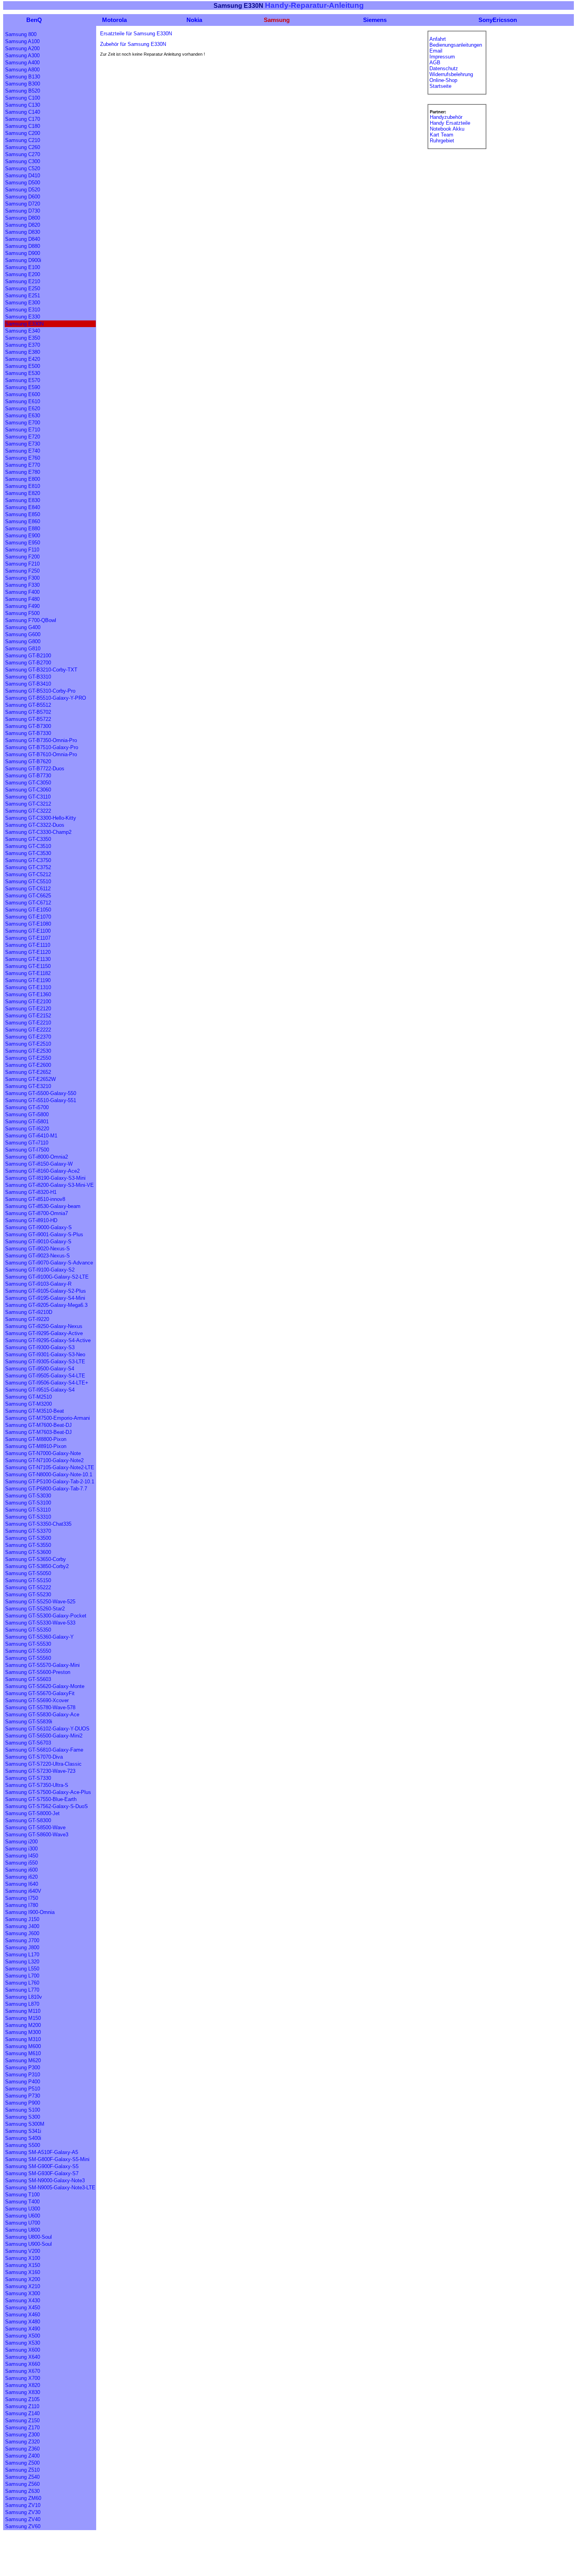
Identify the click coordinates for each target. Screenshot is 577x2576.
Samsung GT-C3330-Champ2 (38, 832)
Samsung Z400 (22, 2456)
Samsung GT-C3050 (28, 783)
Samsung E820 (23, 493)
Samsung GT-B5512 (28, 705)
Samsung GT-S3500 (28, 1538)
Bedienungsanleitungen (456, 45)
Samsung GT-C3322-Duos (35, 825)
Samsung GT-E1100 (28, 931)
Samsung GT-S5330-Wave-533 (40, 1623)
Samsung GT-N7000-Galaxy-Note (43, 1453)
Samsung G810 (23, 649)
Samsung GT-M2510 (28, 1397)
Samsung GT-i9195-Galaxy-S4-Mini (45, 1298)
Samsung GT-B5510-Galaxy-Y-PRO (46, 698)
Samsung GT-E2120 (28, 1009)
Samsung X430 (23, 2300)
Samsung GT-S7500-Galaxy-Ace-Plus (48, 1792)
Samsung (277, 20)
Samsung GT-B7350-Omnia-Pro (41, 740)
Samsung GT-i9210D (29, 1312)
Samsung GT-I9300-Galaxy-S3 (40, 1347)
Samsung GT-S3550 (28, 1545)
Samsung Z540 (22, 2477)
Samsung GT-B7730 (28, 776)
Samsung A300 (22, 55)
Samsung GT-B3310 (28, 677)
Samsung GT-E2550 (28, 1058)
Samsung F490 (22, 606)
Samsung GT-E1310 (28, 987)
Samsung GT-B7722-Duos (35, 769)
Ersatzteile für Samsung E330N (136, 34)
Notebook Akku (447, 129)
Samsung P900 (23, 2103)
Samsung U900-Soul (28, 2244)
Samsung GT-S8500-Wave (35, 1827)
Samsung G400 (23, 627)
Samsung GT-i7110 (27, 1143)
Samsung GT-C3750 (28, 860)
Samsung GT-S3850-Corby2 (37, 1566)
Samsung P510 (23, 2089)
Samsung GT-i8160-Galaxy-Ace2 (42, 1171)
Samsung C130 (23, 105)
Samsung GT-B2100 (28, 656)
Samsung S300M (25, 2124)
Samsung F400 (22, 592)
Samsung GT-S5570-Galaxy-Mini (42, 1665)
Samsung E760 (23, 458)
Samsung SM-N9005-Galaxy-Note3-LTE (50, 2188)
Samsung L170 (22, 1955)
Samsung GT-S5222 (28, 1587)
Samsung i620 (21, 1877)
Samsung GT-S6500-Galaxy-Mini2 (44, 1736)
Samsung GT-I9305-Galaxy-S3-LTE (45, 1362)
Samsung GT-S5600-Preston (38, 1672)
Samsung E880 (23, 528)
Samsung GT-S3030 (28, 1496)
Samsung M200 (23, 2025)
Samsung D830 (23, 232)
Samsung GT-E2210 (28, 1023)
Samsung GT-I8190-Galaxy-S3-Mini (45, 1178)
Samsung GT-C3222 (28, 811)
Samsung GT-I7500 (27, 1150)
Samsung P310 (23, 2075)
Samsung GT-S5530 (28, 1644)
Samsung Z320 (22, 2442)
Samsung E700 (23, 423)
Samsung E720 (23, 437)
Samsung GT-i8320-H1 (31, 1192)
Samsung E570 (23, 380)
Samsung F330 (22, 585)
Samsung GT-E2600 (28, 1065)
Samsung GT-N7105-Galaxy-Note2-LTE (50, 1467)
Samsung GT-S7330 (28, 1778)
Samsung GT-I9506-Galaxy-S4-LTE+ (47, 1383)
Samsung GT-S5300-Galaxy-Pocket (46, 1616)
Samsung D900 (23, 253)
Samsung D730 (23, 211)
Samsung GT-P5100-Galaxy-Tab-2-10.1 (50, 1482)
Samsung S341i (23, 2131)
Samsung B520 (23, 91)
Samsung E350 (23, 338)
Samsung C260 (23, 147)
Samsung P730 (23, 2096)
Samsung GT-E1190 (28, 980)
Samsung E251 (23, 296)
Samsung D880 (23, 246)
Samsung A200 (22, 48)
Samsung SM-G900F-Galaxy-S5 (42, 2166)
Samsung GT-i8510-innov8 (35, 1199)
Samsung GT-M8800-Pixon (36, 1439)
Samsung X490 (23, 2329)
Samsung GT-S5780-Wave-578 (40, 1707)
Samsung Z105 (22, 2399)
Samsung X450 (23, 2308)
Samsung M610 (23, 2053)
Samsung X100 (23, 2258)
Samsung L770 (22, 1990)
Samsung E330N (24, 324)
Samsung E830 (23, 500)
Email (436, 51)
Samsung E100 (23, 267)
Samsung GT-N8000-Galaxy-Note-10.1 (49, 1474)
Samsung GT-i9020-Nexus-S (37, 1249)
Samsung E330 (23, 317)
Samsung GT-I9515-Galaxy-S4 (40, 1390)
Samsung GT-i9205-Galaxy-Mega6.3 (46, 1305)
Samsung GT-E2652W (30, 1079)
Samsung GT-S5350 (28, 1630)
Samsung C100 (23, 98)
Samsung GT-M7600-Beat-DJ (38, 1425)
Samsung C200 (23, 133)
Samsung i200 (21, 1842)
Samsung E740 (23, 451)
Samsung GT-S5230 (28, 1595)
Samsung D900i (23, 260)
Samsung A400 (22, 63)
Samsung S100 (23, 2110)
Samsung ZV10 (23, 2505)
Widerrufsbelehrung (451, 74)
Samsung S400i (23, 2138)
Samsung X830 (23, 2392)
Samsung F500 (22, 613)
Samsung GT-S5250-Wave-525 (40, 1602)
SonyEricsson (498, 20)
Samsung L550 (22, 1969)
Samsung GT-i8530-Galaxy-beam (43, 1206)
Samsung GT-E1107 (28, 938)
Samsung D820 (23, 225)
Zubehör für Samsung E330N (133, 44)
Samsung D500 (23, 183)
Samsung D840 (23, 239)
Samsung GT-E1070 (28, 917)
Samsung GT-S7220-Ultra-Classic (43, 1764)
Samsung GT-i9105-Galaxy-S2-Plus (46, 1291)
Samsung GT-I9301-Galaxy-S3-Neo (45, 1354)
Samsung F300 (22, 578)
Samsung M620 (23, 2060)
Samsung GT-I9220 (27, 1319)
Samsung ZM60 (23, 2498)
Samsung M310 (23, 2039)
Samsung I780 (22, 1905)
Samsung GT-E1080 (28, 924)
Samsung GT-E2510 (28, 1044)
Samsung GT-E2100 (28, 1001)
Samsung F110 (22, 550)
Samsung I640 (22, 1884)
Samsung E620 (23, 408)
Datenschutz (444, 68)
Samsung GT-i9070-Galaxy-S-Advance (49, 1263)
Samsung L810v (24, 1997)
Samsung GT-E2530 (28, 1051)
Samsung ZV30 (23, 2512)
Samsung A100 (22, 41)
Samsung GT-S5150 (28, 1580)
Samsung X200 (23, 2279)
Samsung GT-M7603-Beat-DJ (38, 1432)
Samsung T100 (22, 2195)
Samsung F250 (22, 571)
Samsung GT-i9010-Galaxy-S (38, 1242)
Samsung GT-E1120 (28, 952)
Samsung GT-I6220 (27, 1129)
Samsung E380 (23, 352)
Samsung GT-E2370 (28, 1037)
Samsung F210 (22, 564)
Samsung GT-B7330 (28, 733)
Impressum (442, 57)
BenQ (34, 20)
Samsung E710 (23, 430)
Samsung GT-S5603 (28, 1679)
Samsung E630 (23, 416)
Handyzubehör (446, 117)
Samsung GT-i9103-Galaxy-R (38, 1284)
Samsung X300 (23, 2293)
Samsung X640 (23, 2357)
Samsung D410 (23, 176)
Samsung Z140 (22, 2413)
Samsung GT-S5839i (29, 1722)
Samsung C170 (23, 119)
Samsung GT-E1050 (28, 910)
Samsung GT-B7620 (28, 761)
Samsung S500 (23, 2145)
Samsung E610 (23, 401)
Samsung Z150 (22, 2420)
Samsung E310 (23, 310)
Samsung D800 (23, 218)
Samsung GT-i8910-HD (31, 1220)
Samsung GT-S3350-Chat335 (38, 1524)
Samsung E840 (23, 507)
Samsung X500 (23, 2336)
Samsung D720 (23, 204)
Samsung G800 (23, 641)
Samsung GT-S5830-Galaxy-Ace (42, 1715)
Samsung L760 (22, 1983)
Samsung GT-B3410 (28, 684)
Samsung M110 (23, 2011)
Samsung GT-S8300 (28, 1820)
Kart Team (442, 135)
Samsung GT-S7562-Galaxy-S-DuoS (47, 1806)
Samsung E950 (23, 543)
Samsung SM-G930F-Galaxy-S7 (42, 2173)
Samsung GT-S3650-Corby (36, 1559)
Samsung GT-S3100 (28, 1503)
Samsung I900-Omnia (30, 1912)
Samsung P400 (23, 2082)
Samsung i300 (21, 1849)
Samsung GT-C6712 (28, 903)
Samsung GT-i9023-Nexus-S (37, 1256)
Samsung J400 (22, 1926)
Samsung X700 (23, 2378)
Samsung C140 (23, 112)
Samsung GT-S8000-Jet (32, 1813)
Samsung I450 (22, 1856)
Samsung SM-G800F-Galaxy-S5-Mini (47, 2159)
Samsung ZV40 (23, 2519)
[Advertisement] (146, 2557)
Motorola (114, 20)
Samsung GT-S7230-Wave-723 (40, 1771)
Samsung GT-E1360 (28, 994)
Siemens (375, 20)
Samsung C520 (23, 168)
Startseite (440, 86)
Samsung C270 (23, 154)
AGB (435, 63)
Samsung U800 (23, 2230)
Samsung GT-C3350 (28, 839)
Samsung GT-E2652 (28, 1072)
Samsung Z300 (22, 2435)
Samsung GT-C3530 (28, 853)
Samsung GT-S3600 (28, 1552)
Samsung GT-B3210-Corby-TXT (41, 670)
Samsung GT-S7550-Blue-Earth (41, 1799)
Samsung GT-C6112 (28, 889)
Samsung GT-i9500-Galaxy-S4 (40, 1369)
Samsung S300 (23, 2117)
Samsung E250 (23, 288)
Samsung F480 (22, 599)
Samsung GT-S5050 (28, 1573)
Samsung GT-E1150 (28, 966)
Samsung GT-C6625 (28, 896)
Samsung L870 (22, 2004)
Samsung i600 (21, 1870)
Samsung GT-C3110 (28, 797)
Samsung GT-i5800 (27, 1114)
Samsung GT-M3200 (28, 1404)
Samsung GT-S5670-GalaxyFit (40, 1693)
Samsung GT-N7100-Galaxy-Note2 (44, 1460)
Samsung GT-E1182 (28, 973)
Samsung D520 (23, 190)
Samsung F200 (22, 557)
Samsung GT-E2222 (28, 1030)
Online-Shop (443, 80)
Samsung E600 (23, 394)
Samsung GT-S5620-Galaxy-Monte (45, 1686)
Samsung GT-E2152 (28, 1016)
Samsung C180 (23, 126)
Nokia (194, 20)
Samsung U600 (23, 2216)
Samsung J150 (22, 1919)
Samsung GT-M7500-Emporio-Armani (47, 1418)
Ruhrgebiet (442, 141)
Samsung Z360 (22, 2449)
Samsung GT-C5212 (28, 874)
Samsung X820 (23, 2385)
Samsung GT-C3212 (28, 804)
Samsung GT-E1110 (28, 945)
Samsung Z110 (22, 2406)
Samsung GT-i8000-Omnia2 (37, 1157)
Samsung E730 (23, 444)
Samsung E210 (23, 281)
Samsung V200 (23, 2251)
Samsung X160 (23, 2272)
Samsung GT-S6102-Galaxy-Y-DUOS (47, 1729)
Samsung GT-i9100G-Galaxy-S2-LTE (47, 1277)
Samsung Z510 (22, 2470)
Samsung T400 (22, 2202)
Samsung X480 (23, 2322)
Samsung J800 (22, 1947)
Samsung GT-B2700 (28, 663)
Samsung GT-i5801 (27, 1122)
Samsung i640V (23, 1891)
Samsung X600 (23, 2350)
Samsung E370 (23, 345)
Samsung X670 (23, 2371)
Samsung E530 (23, 373)
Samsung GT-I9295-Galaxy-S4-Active (48, 1340)
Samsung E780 (23, 472)
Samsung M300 (23, 2032)
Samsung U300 (23, 2209)
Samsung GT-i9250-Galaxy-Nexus (44, 1326)
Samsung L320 (22, 1962)
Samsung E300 (23, 303)
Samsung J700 (22, 1940)
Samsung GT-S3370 (28, 1531)
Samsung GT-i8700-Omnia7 (37, 1213)
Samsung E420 (23, 359)
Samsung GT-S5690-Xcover (37, 1700)
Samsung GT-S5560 (28, 1658)
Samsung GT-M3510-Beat (35, 1411)
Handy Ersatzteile (450, 123)
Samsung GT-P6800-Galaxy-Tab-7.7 (46, 1489)
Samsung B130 (23, 77)
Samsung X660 (23, 2364)
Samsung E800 (23, 479)
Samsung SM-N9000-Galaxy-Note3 (45, 2180)
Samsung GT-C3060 (28, 790)
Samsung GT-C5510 (28, 881)
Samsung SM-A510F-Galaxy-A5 (42, 2152)
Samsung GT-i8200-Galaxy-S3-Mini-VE (49, 1185)
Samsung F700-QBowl (31, 620)
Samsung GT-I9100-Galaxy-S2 (40, 1270)
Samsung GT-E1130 (28, 959)
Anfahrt (438, 39)
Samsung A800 (22, 70)
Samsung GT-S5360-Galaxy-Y (39, 1637)
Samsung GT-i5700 (27, 1107)
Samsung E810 (23, 486)
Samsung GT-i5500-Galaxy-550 (41, 1093)
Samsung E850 (23, 514)
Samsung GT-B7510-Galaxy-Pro (42, 747)
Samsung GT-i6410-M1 (31, 1136)
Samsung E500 (23, 366)
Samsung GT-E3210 (28, 1086)
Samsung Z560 (22, 2484)
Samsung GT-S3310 (28, 1517)
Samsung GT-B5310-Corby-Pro (40, 691)
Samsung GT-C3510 (28, 846)
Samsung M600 (23, 2046)
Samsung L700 (22, 1976)
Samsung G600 (23, 634)
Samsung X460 (23, 2315)
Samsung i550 (21, 1863)
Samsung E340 (23, 331)
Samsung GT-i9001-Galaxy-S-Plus (44, 1234)
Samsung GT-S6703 (28, 1743)
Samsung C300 (23, 161)
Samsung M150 (23, 2018)
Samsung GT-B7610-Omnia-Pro (41, 754)
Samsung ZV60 (23, 2526)
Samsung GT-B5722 (28, 719)
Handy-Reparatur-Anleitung (314, 5)
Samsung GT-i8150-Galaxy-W (39, 1164)
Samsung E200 (23, 274)
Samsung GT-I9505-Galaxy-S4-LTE (45, 1376)
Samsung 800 (21, 34)
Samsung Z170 (22, 2428)
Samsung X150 (23, 2265)
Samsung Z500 (22, 2463)
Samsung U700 (23, 2223)
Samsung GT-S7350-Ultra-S (37, 1785)
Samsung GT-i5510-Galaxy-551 (41, 1100)
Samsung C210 (23, 140)
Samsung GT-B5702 (28, 712)
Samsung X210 (23, 2286)
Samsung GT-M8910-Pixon (36, 1446)
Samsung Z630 (22, 2491)
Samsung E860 (23, 521)
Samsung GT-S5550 (28, 1651)
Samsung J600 (22, 1933)
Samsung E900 (23, 536)
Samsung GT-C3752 (28, 867)
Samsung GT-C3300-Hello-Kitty (41, 818)
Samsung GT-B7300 (28, 726)
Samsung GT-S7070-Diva (34, 1757)
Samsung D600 (23, 197)
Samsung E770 (23, 465)
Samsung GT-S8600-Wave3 (37, 1835)
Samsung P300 (23, 2068)
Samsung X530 (23, 2343)
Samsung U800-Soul (28, 2237)
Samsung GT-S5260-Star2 (35, 1609)
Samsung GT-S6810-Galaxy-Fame (44, 1750)
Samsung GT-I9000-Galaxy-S (38, 1227)
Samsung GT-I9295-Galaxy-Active (44, 1333)
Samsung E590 (23, 387)
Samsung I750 (22, 1898)
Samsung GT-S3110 (28, 1510)
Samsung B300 (23, 84)
